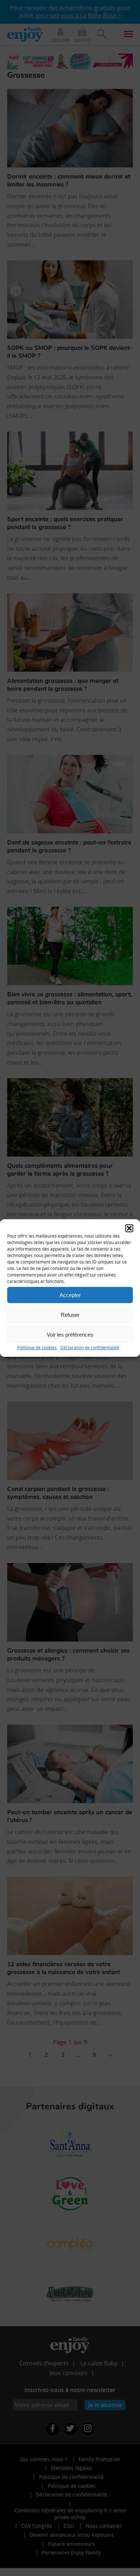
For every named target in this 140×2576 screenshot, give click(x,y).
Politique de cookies (37, 1347)
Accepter (70, 1295)
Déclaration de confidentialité (90, 1347)
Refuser (70, 1314)
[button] (129, 1228)
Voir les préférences (70, 1334)
